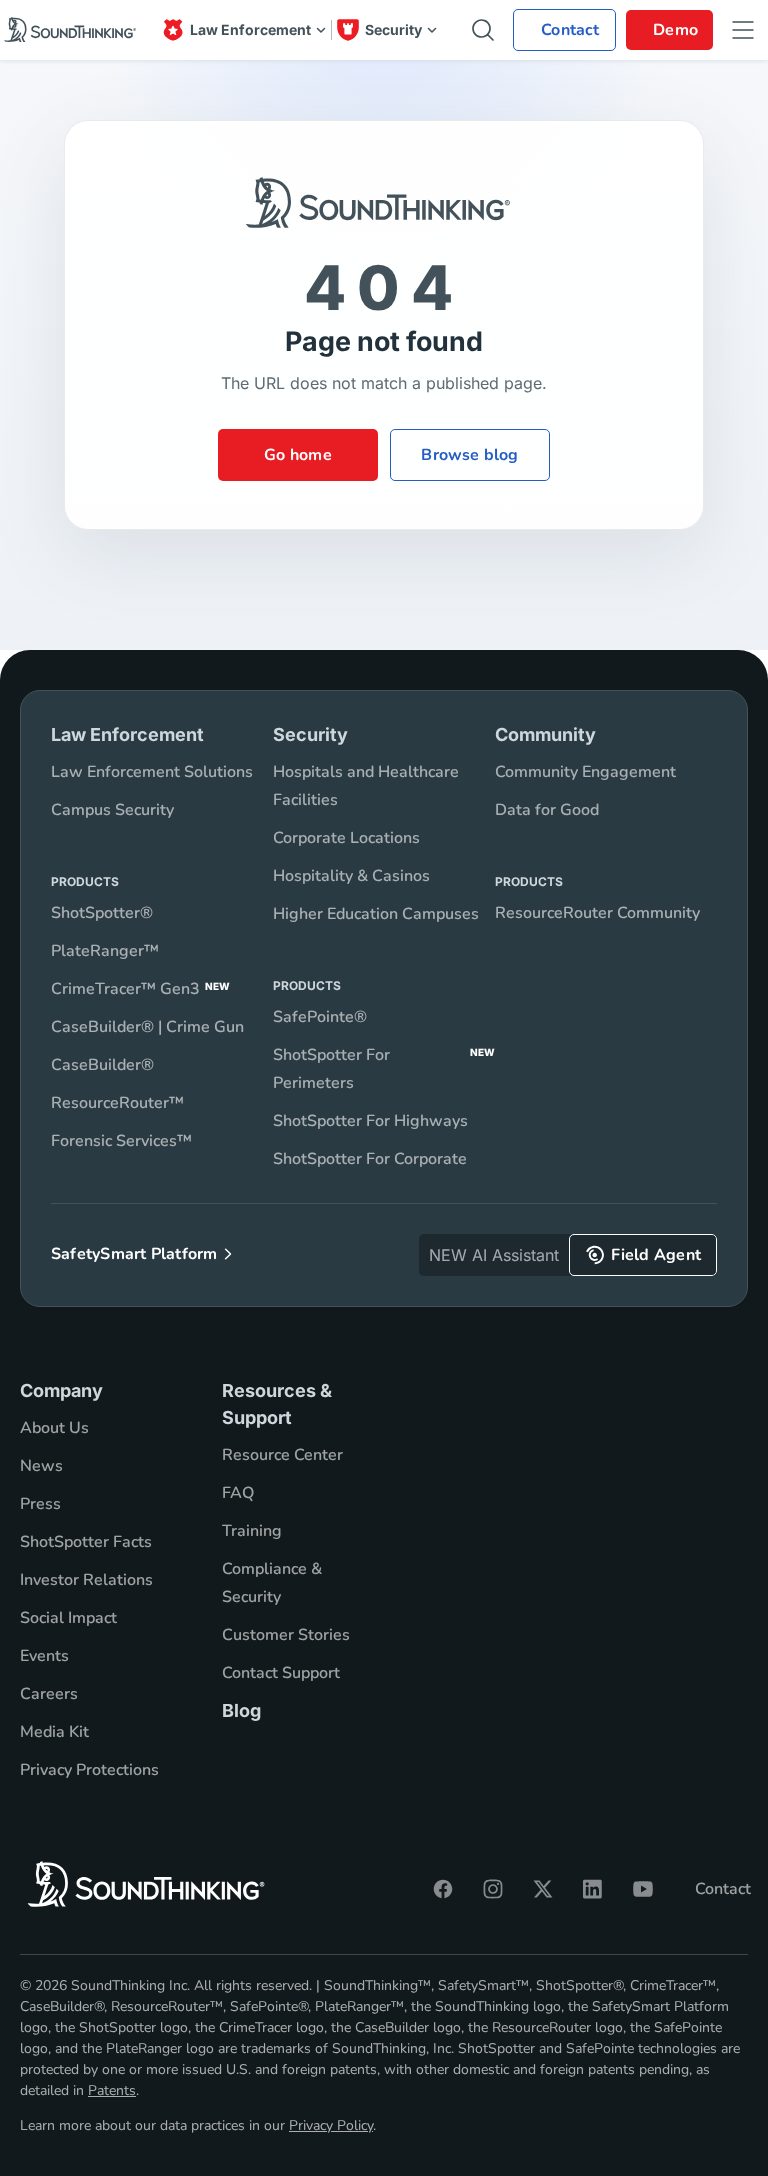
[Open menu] (743, 30)
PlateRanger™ (105, 951)
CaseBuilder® (102, 1065)
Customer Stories (286, 1635)
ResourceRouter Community (597, 913)
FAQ (238, 1493)
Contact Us (564, 30)
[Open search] (483, 30)
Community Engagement (585, 772)
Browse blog (469, 455)
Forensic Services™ (121, 1141)
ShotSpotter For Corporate (370, 1159)
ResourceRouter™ (117, 1103)
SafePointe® (320, 1017)
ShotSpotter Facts (86, 1542)
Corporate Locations (346, 838)
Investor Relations (86, 1580)
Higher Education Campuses (376, 914)
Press (40, 1504)
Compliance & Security (272, 1583)
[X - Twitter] (543, 1889)
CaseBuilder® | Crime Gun (147, 1027)
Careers (49, 1694)
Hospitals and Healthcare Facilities (366, 786)
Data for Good (547, 810)
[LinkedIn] (593, 1889)
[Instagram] (493, 1889)
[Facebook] (443, 1889)
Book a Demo (669, 30)
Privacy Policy (331, 2125)
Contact (723, 1889)
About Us (54, 1428)
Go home (298, 455)
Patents (112, 2090)
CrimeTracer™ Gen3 (140, 989)
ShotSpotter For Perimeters (384, 1069)
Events (44, 1656)
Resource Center (282, 1455)
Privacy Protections (89, 1770)
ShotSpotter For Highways (370, 1121)
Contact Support (281, 1673)
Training (252, 1531)
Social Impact (68, 1618)
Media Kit (54, 1732)
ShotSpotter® (102, 913)
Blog (241, 1710)
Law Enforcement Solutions (152, 772)
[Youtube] (643, 1889)
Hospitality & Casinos (351, 876)
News (41, 1466)
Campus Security (112, 810)
